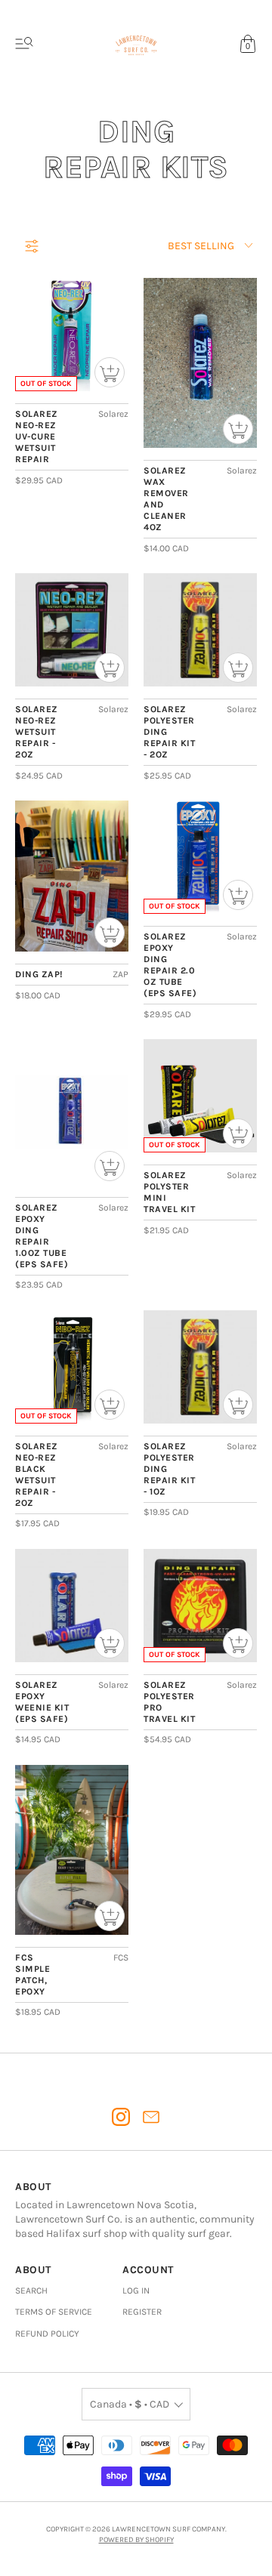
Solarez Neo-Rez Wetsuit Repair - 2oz (37, 732)
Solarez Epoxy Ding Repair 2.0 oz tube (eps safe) (170, 965)
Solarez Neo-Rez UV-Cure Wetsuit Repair (37, 437)
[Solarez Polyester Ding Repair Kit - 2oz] (200, 630)
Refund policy (47, 2334)
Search (31, 2291)
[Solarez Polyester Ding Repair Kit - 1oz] (200, 1367)
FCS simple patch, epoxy (32, 1974)
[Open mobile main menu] (24, 44)
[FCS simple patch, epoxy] (72, 1850)
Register (142, 2312)
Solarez (113, 414)
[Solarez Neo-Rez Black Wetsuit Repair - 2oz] (72, 1367)
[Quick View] (110, 372)
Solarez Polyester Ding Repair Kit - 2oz (169, 732)
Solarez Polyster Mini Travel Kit (169, 1192)
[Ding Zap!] (72, 876)
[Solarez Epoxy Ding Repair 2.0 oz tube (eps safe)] (200, 857)
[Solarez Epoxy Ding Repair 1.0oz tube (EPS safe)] (72, 1112)
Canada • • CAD (130, 2404)
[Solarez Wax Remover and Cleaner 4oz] (200, 363)
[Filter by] (32, 246)
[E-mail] (151, 2117)
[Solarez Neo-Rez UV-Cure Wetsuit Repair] (72, 335)
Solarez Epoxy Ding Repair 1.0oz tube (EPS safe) (42, 1236)
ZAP (121, 974)
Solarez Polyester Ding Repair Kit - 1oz (169, 1469)
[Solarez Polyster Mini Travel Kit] (200, 1096)
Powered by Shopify (136, 2540)
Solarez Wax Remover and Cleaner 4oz (166, 499)
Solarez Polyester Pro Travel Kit (169, 1702)
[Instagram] (121, 2117)
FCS (121, 1957)
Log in (136, 2291)
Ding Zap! (39, 974)
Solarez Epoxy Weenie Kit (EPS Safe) (42, 1702)
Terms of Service (54, 2312)
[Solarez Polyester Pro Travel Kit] (200, 1606)
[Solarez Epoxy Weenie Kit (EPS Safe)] (72, 1606)
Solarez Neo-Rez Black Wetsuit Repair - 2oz (37, 1475)
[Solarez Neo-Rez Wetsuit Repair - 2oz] (72, 630)
